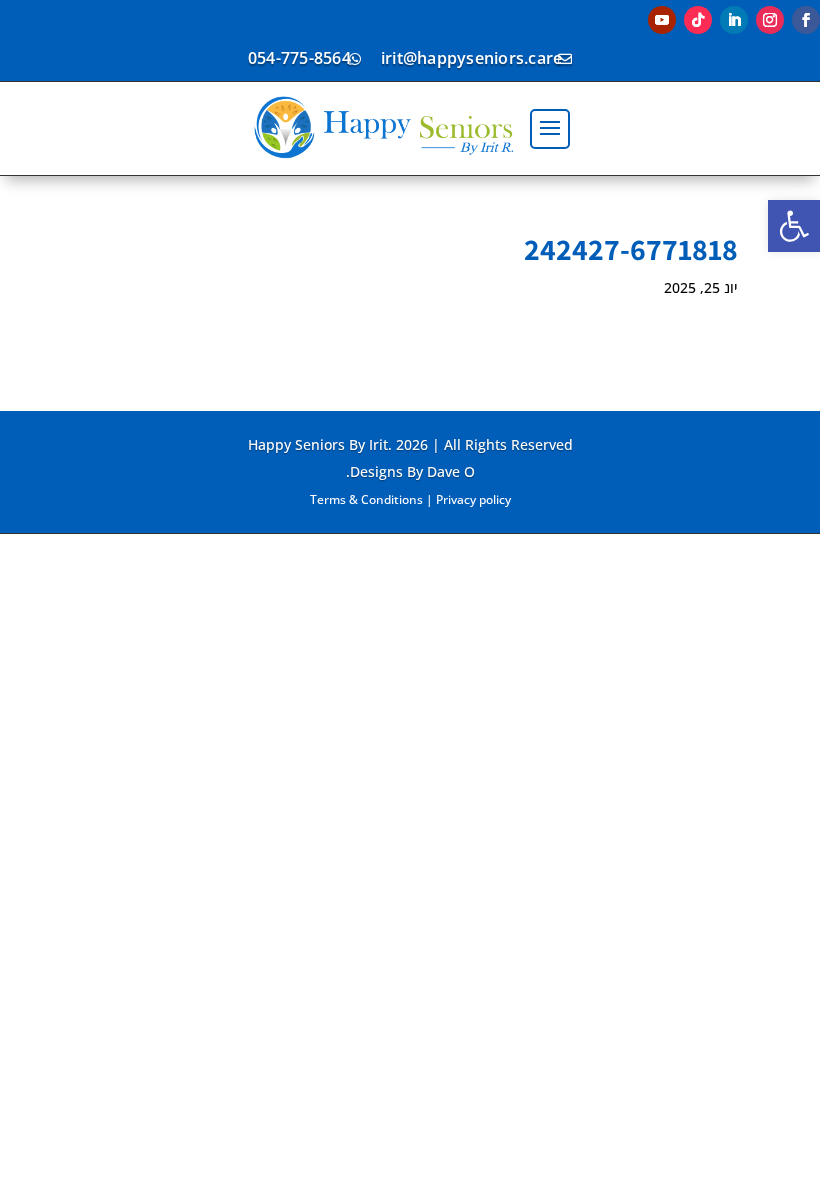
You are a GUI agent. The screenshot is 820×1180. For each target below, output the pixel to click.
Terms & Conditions (366, 499)
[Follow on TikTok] (698, 20)
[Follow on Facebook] (806, 20)
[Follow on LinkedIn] (734, 20)
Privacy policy (473, 499)
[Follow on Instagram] (770, 20)
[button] (794, 226)
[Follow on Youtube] (662, 20)
